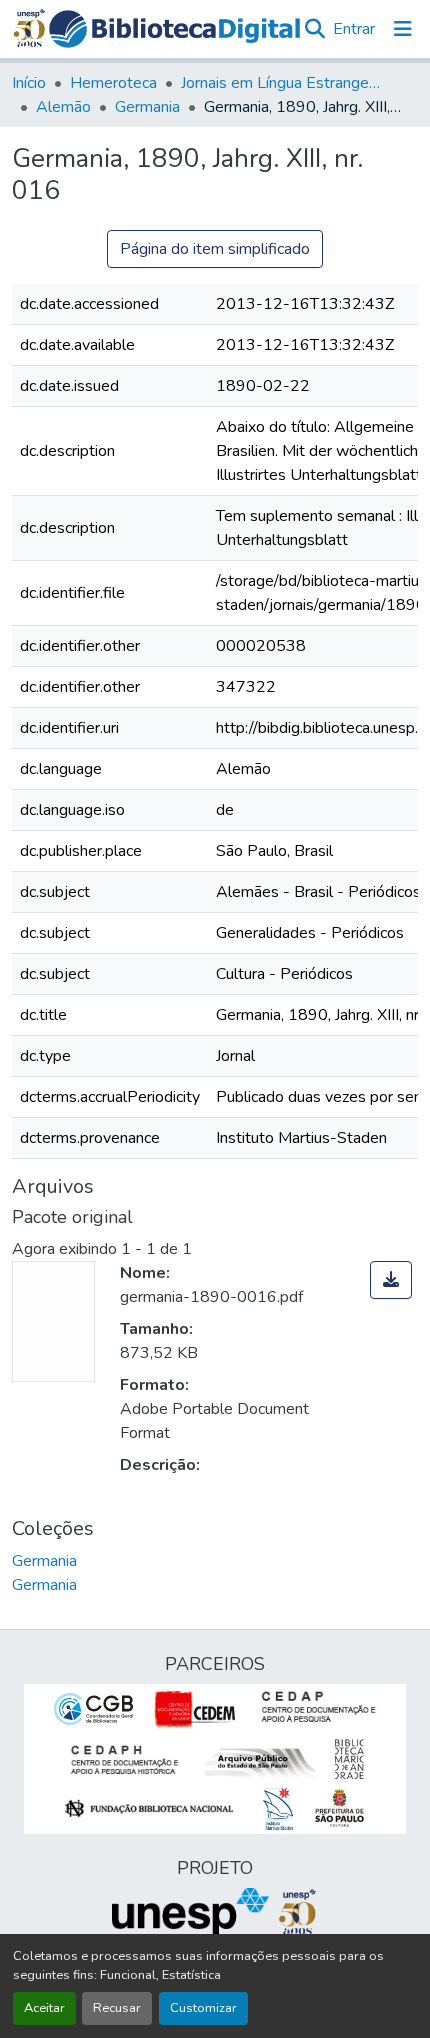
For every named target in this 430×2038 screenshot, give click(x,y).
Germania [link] (147, 107)
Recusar (117, 2008)
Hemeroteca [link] (113, 83)
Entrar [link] (354, 29)
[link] (391, 1280)
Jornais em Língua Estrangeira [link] (281, 83)
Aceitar (44, 2008)
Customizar (203, 2008)
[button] (175, 29)
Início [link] (29, 83)
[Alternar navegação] (403, 29)
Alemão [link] (63, 107)
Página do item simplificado (215, 249)
